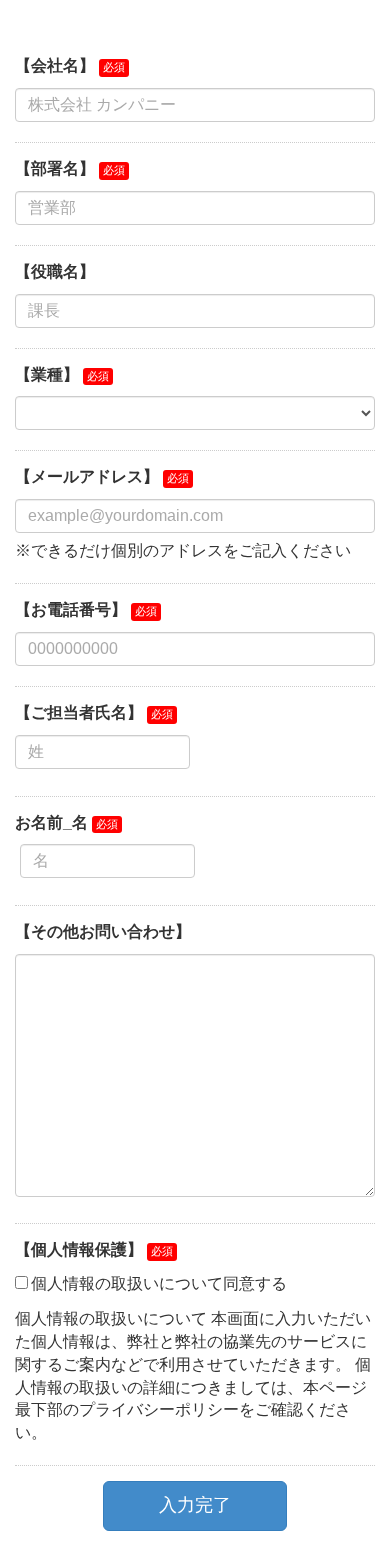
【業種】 (47, 374)
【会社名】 (55, 65)
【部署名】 (55, 168)
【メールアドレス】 (87, 476)
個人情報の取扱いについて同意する (159, 1283)
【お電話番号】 (71, 609)
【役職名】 (55, 271)
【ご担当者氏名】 (79, 712)
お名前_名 (51, 822)
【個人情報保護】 (79, 1249)
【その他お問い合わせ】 (103, 931)
